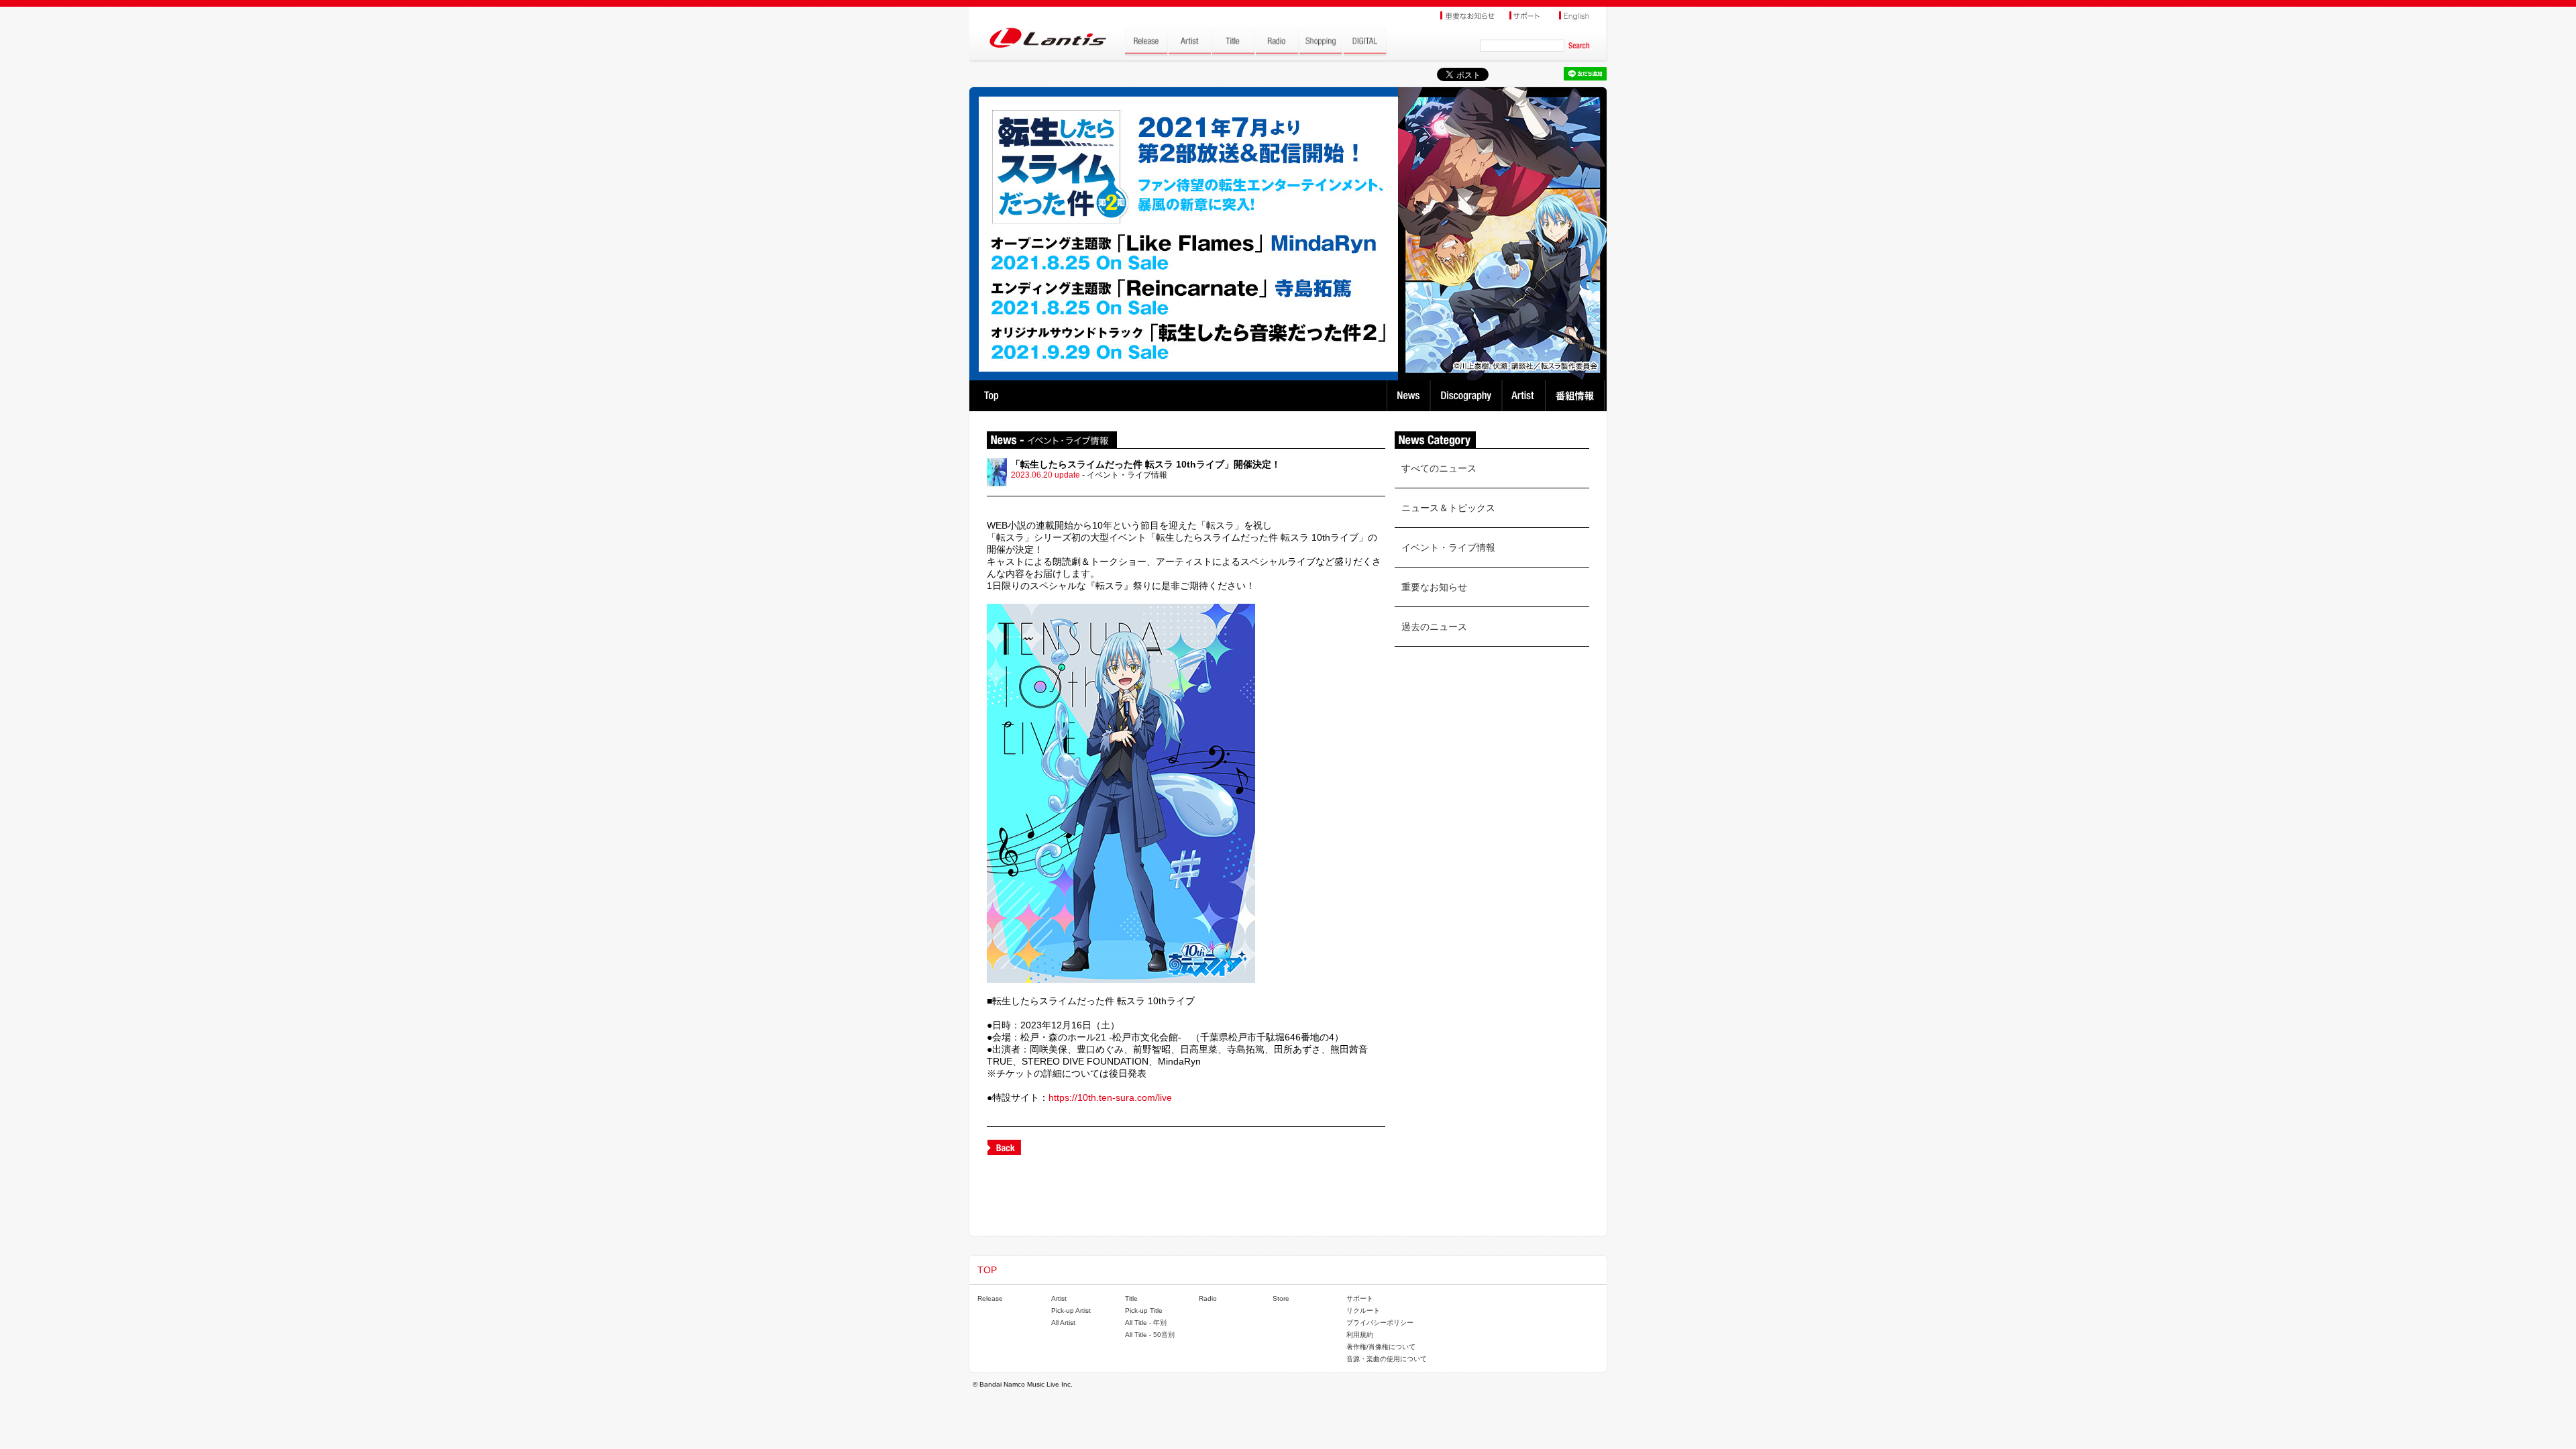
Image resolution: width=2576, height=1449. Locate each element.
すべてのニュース (1439, 468)
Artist (1525, 396)
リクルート (1363, 1310)
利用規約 (1360, 1335)
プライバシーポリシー (1380, 1323)
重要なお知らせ (1434, 587)
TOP (991, 396)
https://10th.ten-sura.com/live (1110, 1097)
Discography (1467, 396)
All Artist (1063, 1323)
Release (990, 1298)
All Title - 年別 (1146, 1323)
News (1408, 396)
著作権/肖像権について (1381, 1347)
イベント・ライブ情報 (1448, 547)
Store (1281, 1298)
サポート (1360, 1298)
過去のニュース (1434, 627)
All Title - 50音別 (1150, 1335)
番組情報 (1577, 396)
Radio (1208, 1298)
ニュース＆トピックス (1448, 508)
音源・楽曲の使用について (1387, 1359)
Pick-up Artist (1071, 1310)
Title (1131, 1298)
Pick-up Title (1144, 1310)
